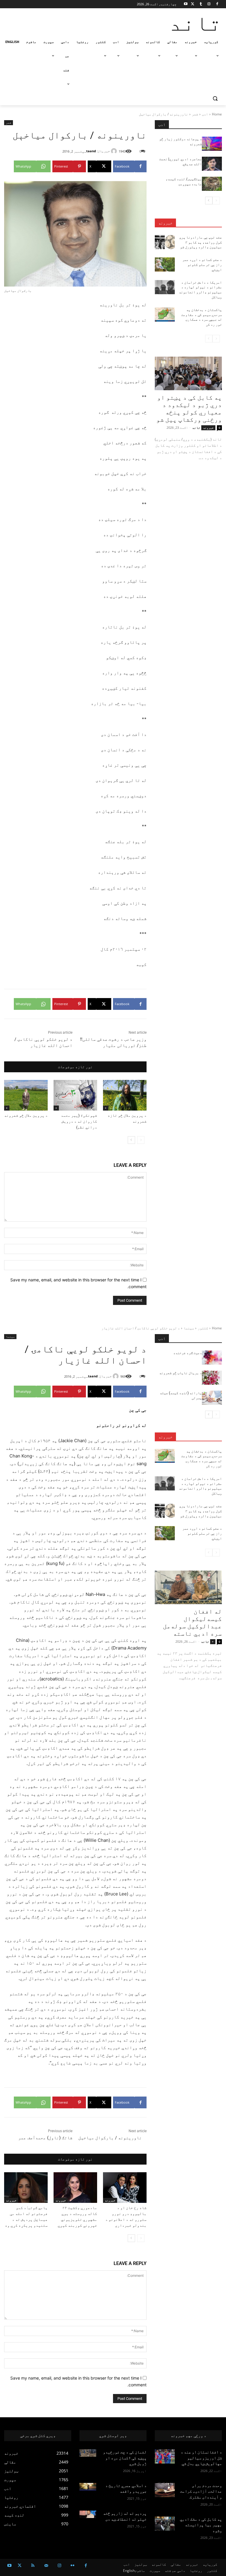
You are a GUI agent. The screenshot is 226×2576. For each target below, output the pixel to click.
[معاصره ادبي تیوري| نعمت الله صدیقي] (212, 164)
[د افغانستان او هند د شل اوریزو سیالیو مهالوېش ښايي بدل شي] (165, 2456)
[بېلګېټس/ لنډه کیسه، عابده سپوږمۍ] (212, 184)
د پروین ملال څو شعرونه (26, 1115)
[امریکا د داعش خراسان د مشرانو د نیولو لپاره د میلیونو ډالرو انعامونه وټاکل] (165, 287)
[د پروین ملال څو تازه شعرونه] (125, 1095)
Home (217, 114)
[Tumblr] (201, 4)
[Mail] (46, 2566)
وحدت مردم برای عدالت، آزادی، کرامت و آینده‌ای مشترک (201, 2491)
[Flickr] (73, 2566)
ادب (205, 114)
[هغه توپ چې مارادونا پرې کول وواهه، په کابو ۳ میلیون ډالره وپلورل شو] (165, 242)
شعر (195, 114)
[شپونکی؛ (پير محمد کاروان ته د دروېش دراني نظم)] (75, 1095)
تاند (196, 427)
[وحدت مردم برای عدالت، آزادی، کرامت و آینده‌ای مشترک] (165, 2490)
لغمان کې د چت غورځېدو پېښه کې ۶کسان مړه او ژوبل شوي (125, 2458)
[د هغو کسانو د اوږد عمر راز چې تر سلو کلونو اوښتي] (165, 264)
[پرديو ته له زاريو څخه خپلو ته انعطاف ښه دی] (88, 2514)
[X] (193, 4)
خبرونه (165, 223)
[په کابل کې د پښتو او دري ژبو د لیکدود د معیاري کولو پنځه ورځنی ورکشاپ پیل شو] (188, 373)
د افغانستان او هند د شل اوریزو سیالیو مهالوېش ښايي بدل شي (201, 2458)
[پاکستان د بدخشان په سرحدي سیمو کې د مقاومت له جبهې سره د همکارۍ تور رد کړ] (165, 315)
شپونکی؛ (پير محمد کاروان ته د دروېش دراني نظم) (79, 1121)
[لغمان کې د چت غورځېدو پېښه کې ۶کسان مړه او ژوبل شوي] (88, 2453)
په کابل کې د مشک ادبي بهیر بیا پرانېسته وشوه (201, 2525)
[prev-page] (141, 1140)
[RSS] (33, 2566)
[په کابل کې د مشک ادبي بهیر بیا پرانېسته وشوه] (165, 2524)
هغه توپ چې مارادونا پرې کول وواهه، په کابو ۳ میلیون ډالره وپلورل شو (201, 242)
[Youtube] (186, 4)
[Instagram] (209, 4)
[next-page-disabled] (209, 339)
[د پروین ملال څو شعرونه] (26, 1095)
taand (91, 151)
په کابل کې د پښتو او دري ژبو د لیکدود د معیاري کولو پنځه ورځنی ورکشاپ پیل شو (189, 409)
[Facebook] (217, 4)
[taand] (115, 151)
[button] (215, 99)
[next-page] (131, 1140)
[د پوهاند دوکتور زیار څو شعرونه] (212, 144)
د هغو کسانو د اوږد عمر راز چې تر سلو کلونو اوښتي (202, 265)
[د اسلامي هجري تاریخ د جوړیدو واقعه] (88, 2487)
